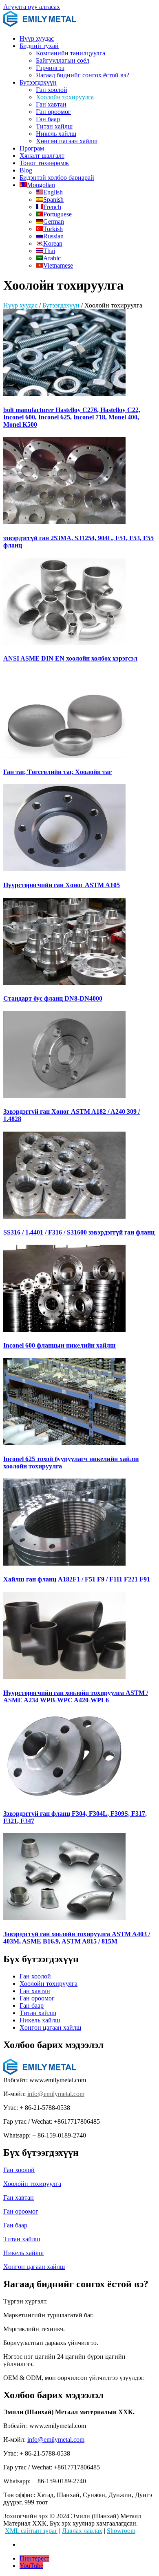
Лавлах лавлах (82, 2531)
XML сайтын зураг (31, 2531)
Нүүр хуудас (37, 38)
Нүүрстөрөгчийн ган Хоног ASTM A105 (62, 885)
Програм (32, 148)
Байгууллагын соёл (63, 60)
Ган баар (48, 119)
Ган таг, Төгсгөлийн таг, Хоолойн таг (57, 772)
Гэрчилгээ (50, 68)
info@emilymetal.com (56, 2094)
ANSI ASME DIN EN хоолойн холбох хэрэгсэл (70, 658)
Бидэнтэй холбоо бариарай (57, 178)
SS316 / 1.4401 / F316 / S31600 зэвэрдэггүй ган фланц (79, 1232)
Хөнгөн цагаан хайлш (67, 141)
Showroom (121, 2531)
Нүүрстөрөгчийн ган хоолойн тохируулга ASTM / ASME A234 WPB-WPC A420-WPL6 (76, 1696)
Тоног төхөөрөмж (44, 163)
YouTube (31, 2566)
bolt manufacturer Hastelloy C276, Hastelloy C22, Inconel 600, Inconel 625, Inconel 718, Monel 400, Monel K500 (72, 417)
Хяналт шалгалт (42, 156)
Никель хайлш (56, 134)
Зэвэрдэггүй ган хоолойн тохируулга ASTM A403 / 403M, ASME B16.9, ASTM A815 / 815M (77, 1938)
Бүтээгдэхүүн (38, 82)
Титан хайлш (54, 126)
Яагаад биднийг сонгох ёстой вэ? (83, 75)
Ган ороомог (53, 112)
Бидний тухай (39, 46)
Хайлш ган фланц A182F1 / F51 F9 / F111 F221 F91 (77, 1579)
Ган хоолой (52, 90)
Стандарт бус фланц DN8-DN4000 (53, 998)
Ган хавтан (51, 104)
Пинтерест (34, 2558)
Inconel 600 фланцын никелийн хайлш (60, 1345)
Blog (26, 170)
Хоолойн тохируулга (65, 97)
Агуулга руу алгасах (32, 7)
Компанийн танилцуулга (71, 53)
